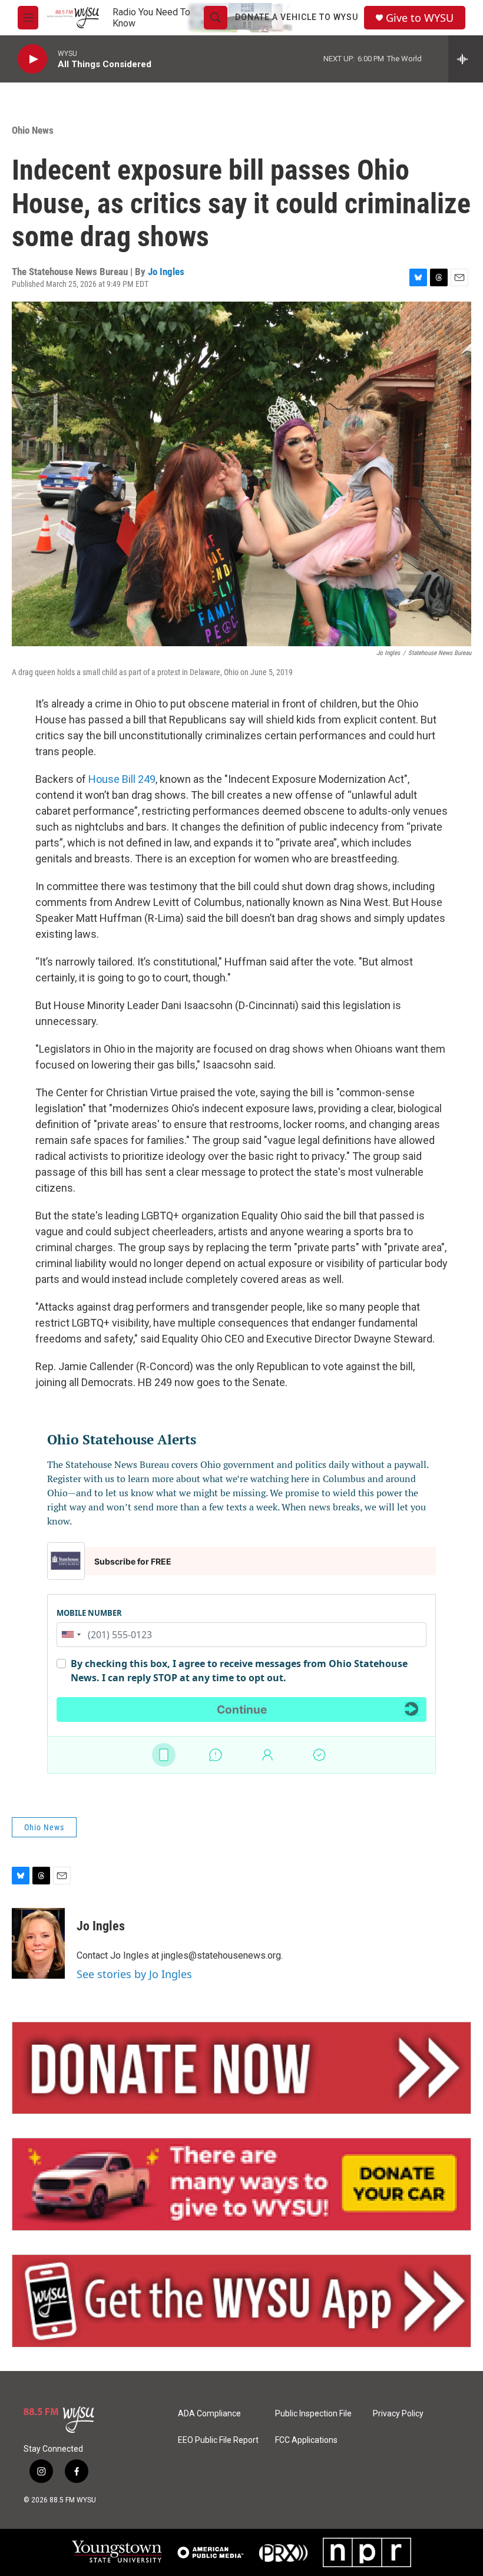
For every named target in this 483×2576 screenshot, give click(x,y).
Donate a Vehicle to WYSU (297, 17)
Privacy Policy (398, 2414)
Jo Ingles (166, 272)
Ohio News (33, 130)
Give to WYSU (420, 18)
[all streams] (466, 59)
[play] (32, 59)
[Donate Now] (241, 2068)
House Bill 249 (122, 779)
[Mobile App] (241, 2301)
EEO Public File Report (218, 2440)
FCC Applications (306, 2440)
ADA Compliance (209, 2414)
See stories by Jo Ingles (134, 1974)
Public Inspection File (313, 2414)
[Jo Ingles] (38, 1943)
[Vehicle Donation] (241, 2184)
